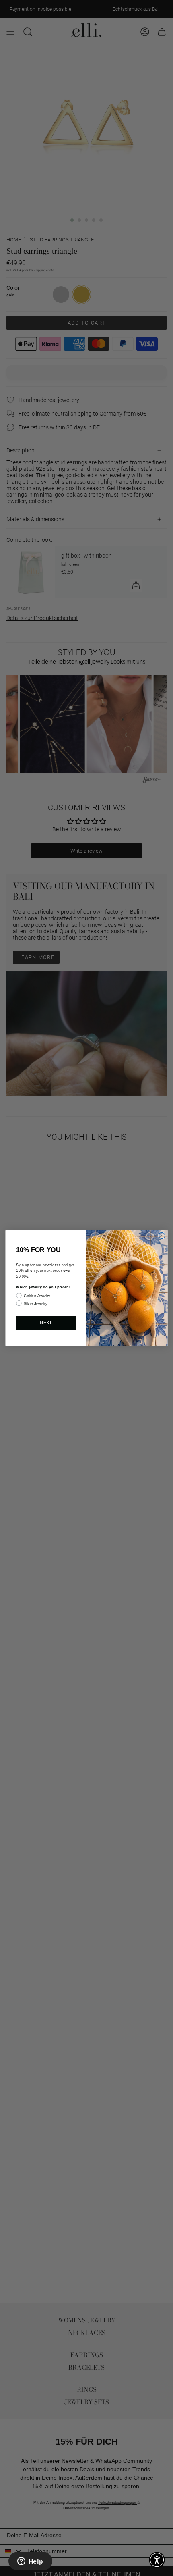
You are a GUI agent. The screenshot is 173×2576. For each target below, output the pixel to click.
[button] (157, 2560)
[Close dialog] (162, 1235)
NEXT (46, 1323)
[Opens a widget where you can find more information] (30, 2562)
